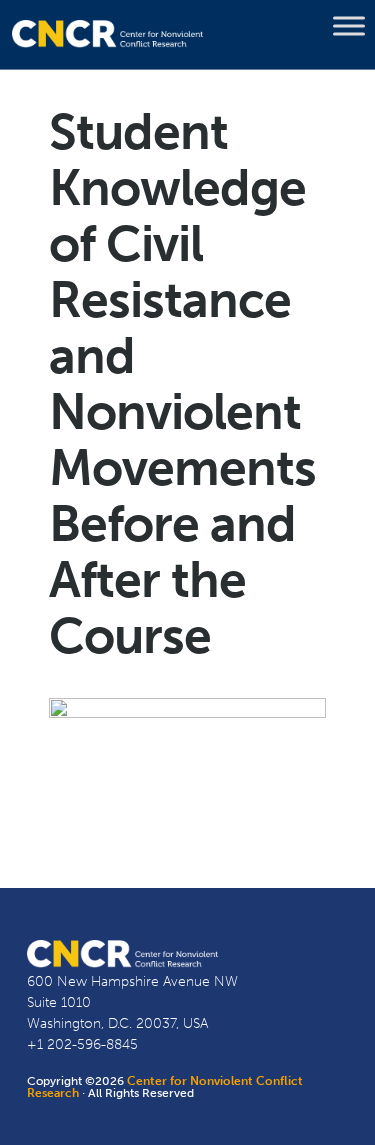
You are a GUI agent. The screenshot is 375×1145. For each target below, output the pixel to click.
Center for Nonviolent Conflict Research (165, 1087)
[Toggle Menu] (349, 26)
